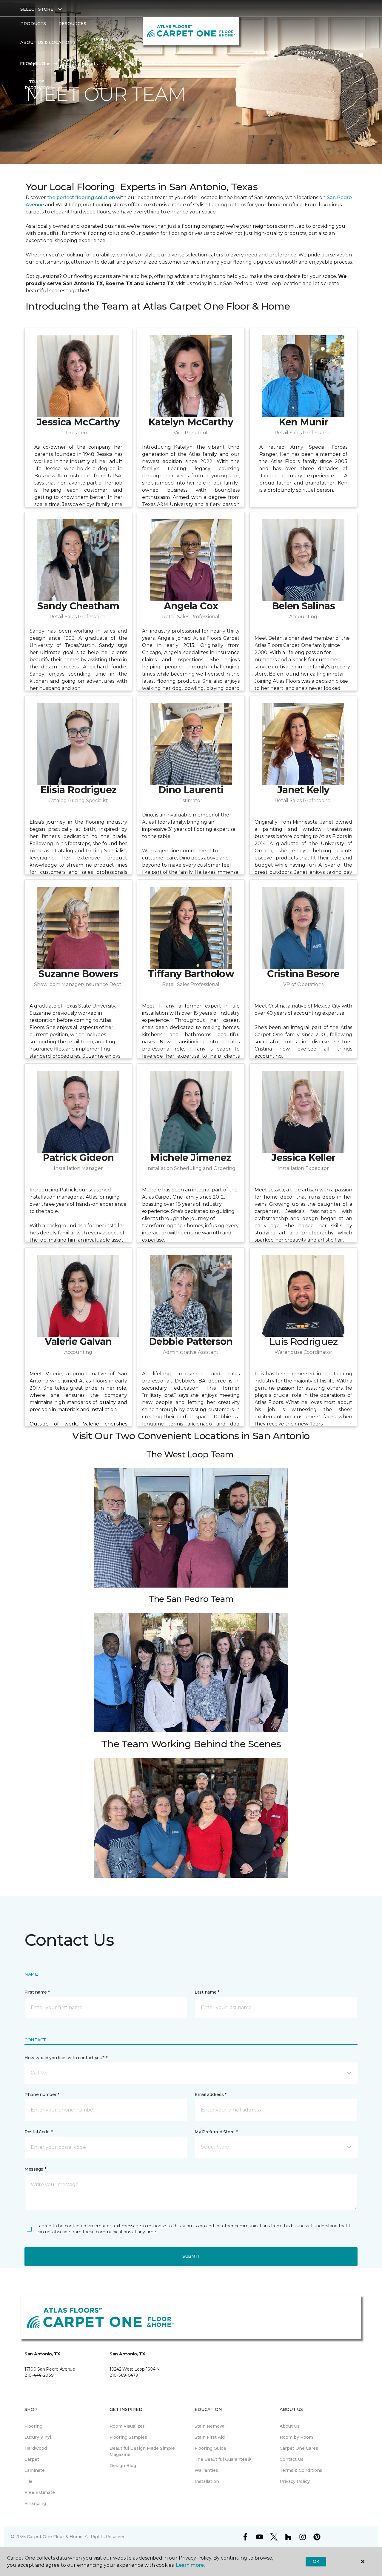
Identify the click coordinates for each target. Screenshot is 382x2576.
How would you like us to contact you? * (66, 2058)
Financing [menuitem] (32, 64)
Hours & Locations (264, 56)
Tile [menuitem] (29, 2481)
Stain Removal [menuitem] (210, 2426)
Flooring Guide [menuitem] (210, 2448)
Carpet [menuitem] (32, 2459)
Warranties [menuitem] (206, 2470)
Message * (35, 2169)
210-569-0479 (124, 2375)
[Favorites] (350, 56)
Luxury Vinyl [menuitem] (38, 2437)
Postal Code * (38, 2132)
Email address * (211, 2094)
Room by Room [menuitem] (296, 2437)
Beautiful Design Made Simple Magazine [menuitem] (142, 2451)
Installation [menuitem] (207, 2481)
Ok (316, 2561)
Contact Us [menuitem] (292, 2459)
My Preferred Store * (216, 2132)
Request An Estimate (309, 56)
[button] (338, 56)
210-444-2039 (39, 2375)
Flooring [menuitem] (33, 2426)
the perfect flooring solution (81, 197)
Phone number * (42, 2094)
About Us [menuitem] (290, 2426)
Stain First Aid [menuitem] (210, 2437)
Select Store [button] (37, 9)
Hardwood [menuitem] (36, 2448)
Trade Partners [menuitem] (37, 85)
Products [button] (33, 24)
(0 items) (361, 55)
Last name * (207, 1992)
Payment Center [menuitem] (104, 42)
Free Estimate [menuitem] (40, 2492)
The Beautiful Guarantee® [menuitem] (223, 2459)
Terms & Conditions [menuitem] (301, 2470)
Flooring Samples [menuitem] (128, 2437)
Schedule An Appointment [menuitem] (74, 64)
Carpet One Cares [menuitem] (299, 2448)
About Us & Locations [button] (48, 42)
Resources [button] (72, 24)
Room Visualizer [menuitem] (127, 2426)
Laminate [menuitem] (35, 2470)
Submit (191, 2256)
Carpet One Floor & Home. (55, 2537)
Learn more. (190, 2565)
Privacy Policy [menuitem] (295, 2481)
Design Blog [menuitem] (123, 2466)
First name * (37, 1992)
